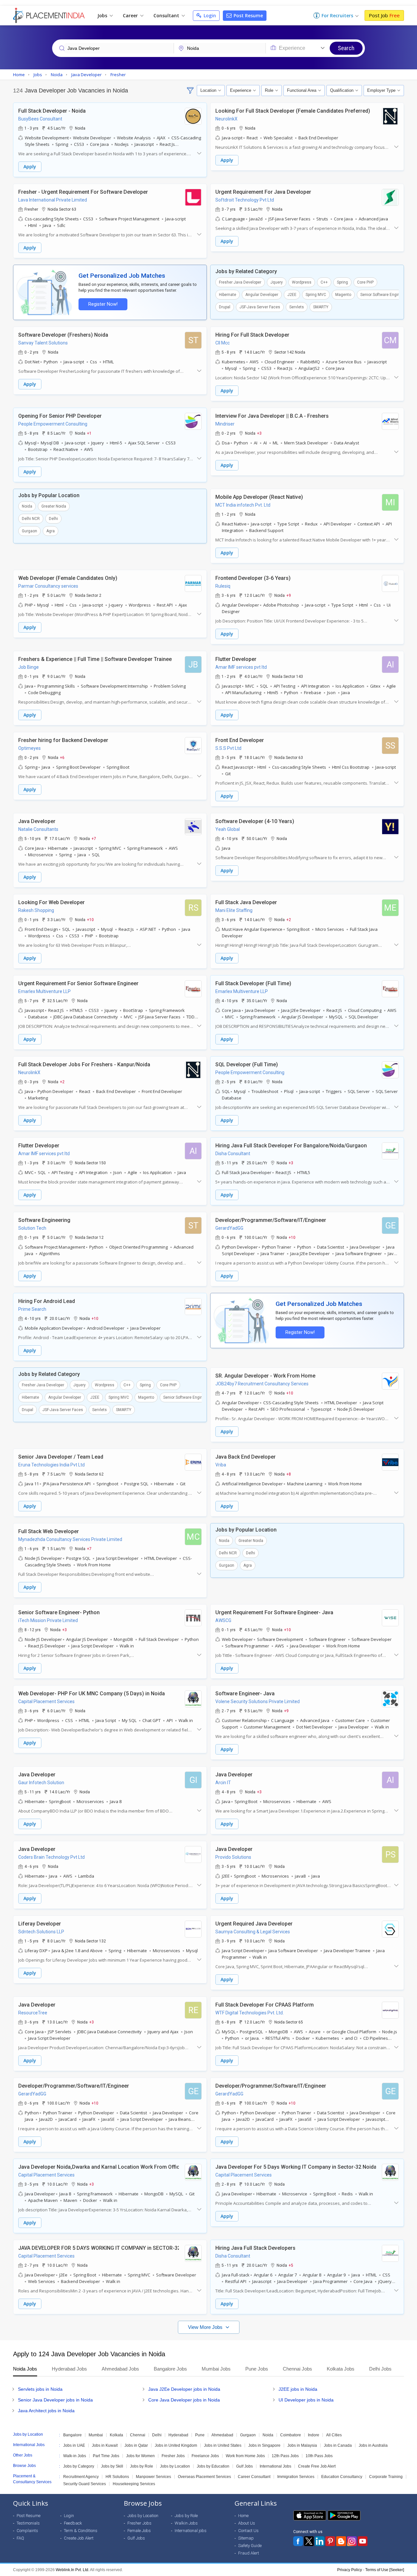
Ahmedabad (222, 2435)
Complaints (27, 2531)
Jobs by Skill (112, 2466)
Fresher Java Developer (240, 282)
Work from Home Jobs (245, 2456)
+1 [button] (89, 433)
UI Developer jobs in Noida (306, 2400)
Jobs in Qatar (136, 2445)
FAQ (20, 2538)
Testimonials (28, 2523)
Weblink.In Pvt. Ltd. (72, 2570)
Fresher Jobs (173, 2456)
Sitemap (246, 2538)
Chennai (138, 2435)
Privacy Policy (350, 2570)
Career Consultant (254, 2477)
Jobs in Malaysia (302, 2445)
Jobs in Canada (338, 2445)
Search (346, 48)
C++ (324, 282)
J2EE (292, 295)
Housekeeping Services (134, 2484)
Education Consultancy (342, 2477)
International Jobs (275, 2466)
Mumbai (96, 2435)
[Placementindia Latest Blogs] (341, 2541)
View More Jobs (206, 2327)
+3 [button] (259, 433)
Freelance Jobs (205, 2456)
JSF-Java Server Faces (260, 307)
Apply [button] (30, 167)
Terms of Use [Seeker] (385, 2570)
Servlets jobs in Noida (40, 2389)
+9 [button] (289, 595)
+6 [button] (62, 757)
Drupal (225, 307)
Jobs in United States (223, 2445)
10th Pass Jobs (319, 2456)
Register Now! (103, 304)
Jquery (277, 282)
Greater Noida (54, 506)
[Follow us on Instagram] (352, 2541)
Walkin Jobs (186, 2523)
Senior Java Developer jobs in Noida (55, 2400)
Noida (27, 506)
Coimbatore (291, 2435)
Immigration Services (296, 2477)
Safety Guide (250, 2546)
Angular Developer (262, 295)
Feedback (73, 2523)
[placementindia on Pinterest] (330, 2541)
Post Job (384, 15)
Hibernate (228, 295)
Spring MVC (316, 295)
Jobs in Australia (373, 2445)
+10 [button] (90, 919)
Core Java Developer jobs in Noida (184, 2400)
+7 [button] (94, 838)
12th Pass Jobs (285, 2456)
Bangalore (72, 2435)
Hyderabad (178, 2435)
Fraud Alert (249, 2553)
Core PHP (365, 282)
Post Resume (248, 15)
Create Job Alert (79, 2538)
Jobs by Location (175, 2466)
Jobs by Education (213, 2466)
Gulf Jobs (244, 2466)
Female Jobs (139, 2531)
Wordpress (302, 282)
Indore (314, 2435)
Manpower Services (153, 2477)
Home (243, 2516)
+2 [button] (289, 919)
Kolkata (116, 2435)
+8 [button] (289, 1474)
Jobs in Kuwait (105, 2445)
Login (209, 15)
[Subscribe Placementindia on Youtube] (363, 2541)
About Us (247, 2523)
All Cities (334, 2435)
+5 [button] (291, 2265)
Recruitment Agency (81, 2477)
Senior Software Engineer (383, 295)
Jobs (103, 15)
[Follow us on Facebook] (298, 2541)
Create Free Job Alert (317, 2466)
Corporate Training (386, 2477)
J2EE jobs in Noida (298, 2389)
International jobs (191, 2531)
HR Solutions (117, 2477)
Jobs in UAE (74, 2445)
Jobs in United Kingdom (176, 2445)
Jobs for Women (140, 2456)
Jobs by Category (79, 2466)
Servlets (297, 307)
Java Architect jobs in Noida (46, 2411)
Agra (50, 531)
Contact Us (248, 2531)
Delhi (53, 519)
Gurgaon (29, 531)
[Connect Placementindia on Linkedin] (320, 2541)
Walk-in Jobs (75, 2456)
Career (131, 15)
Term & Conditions (81, 2531)
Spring (342, 282)
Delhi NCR (31, 519)
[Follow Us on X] (309, 2541)
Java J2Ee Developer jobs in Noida (184, 2389)
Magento (343, 295)
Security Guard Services (85, 2484)
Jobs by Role (142, 2466)
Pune (200, 2435)
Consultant (167, 15)
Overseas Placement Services (204, 2477)
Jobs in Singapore (264, 2445)
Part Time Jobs (106, 2456)
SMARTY (321, 307)
